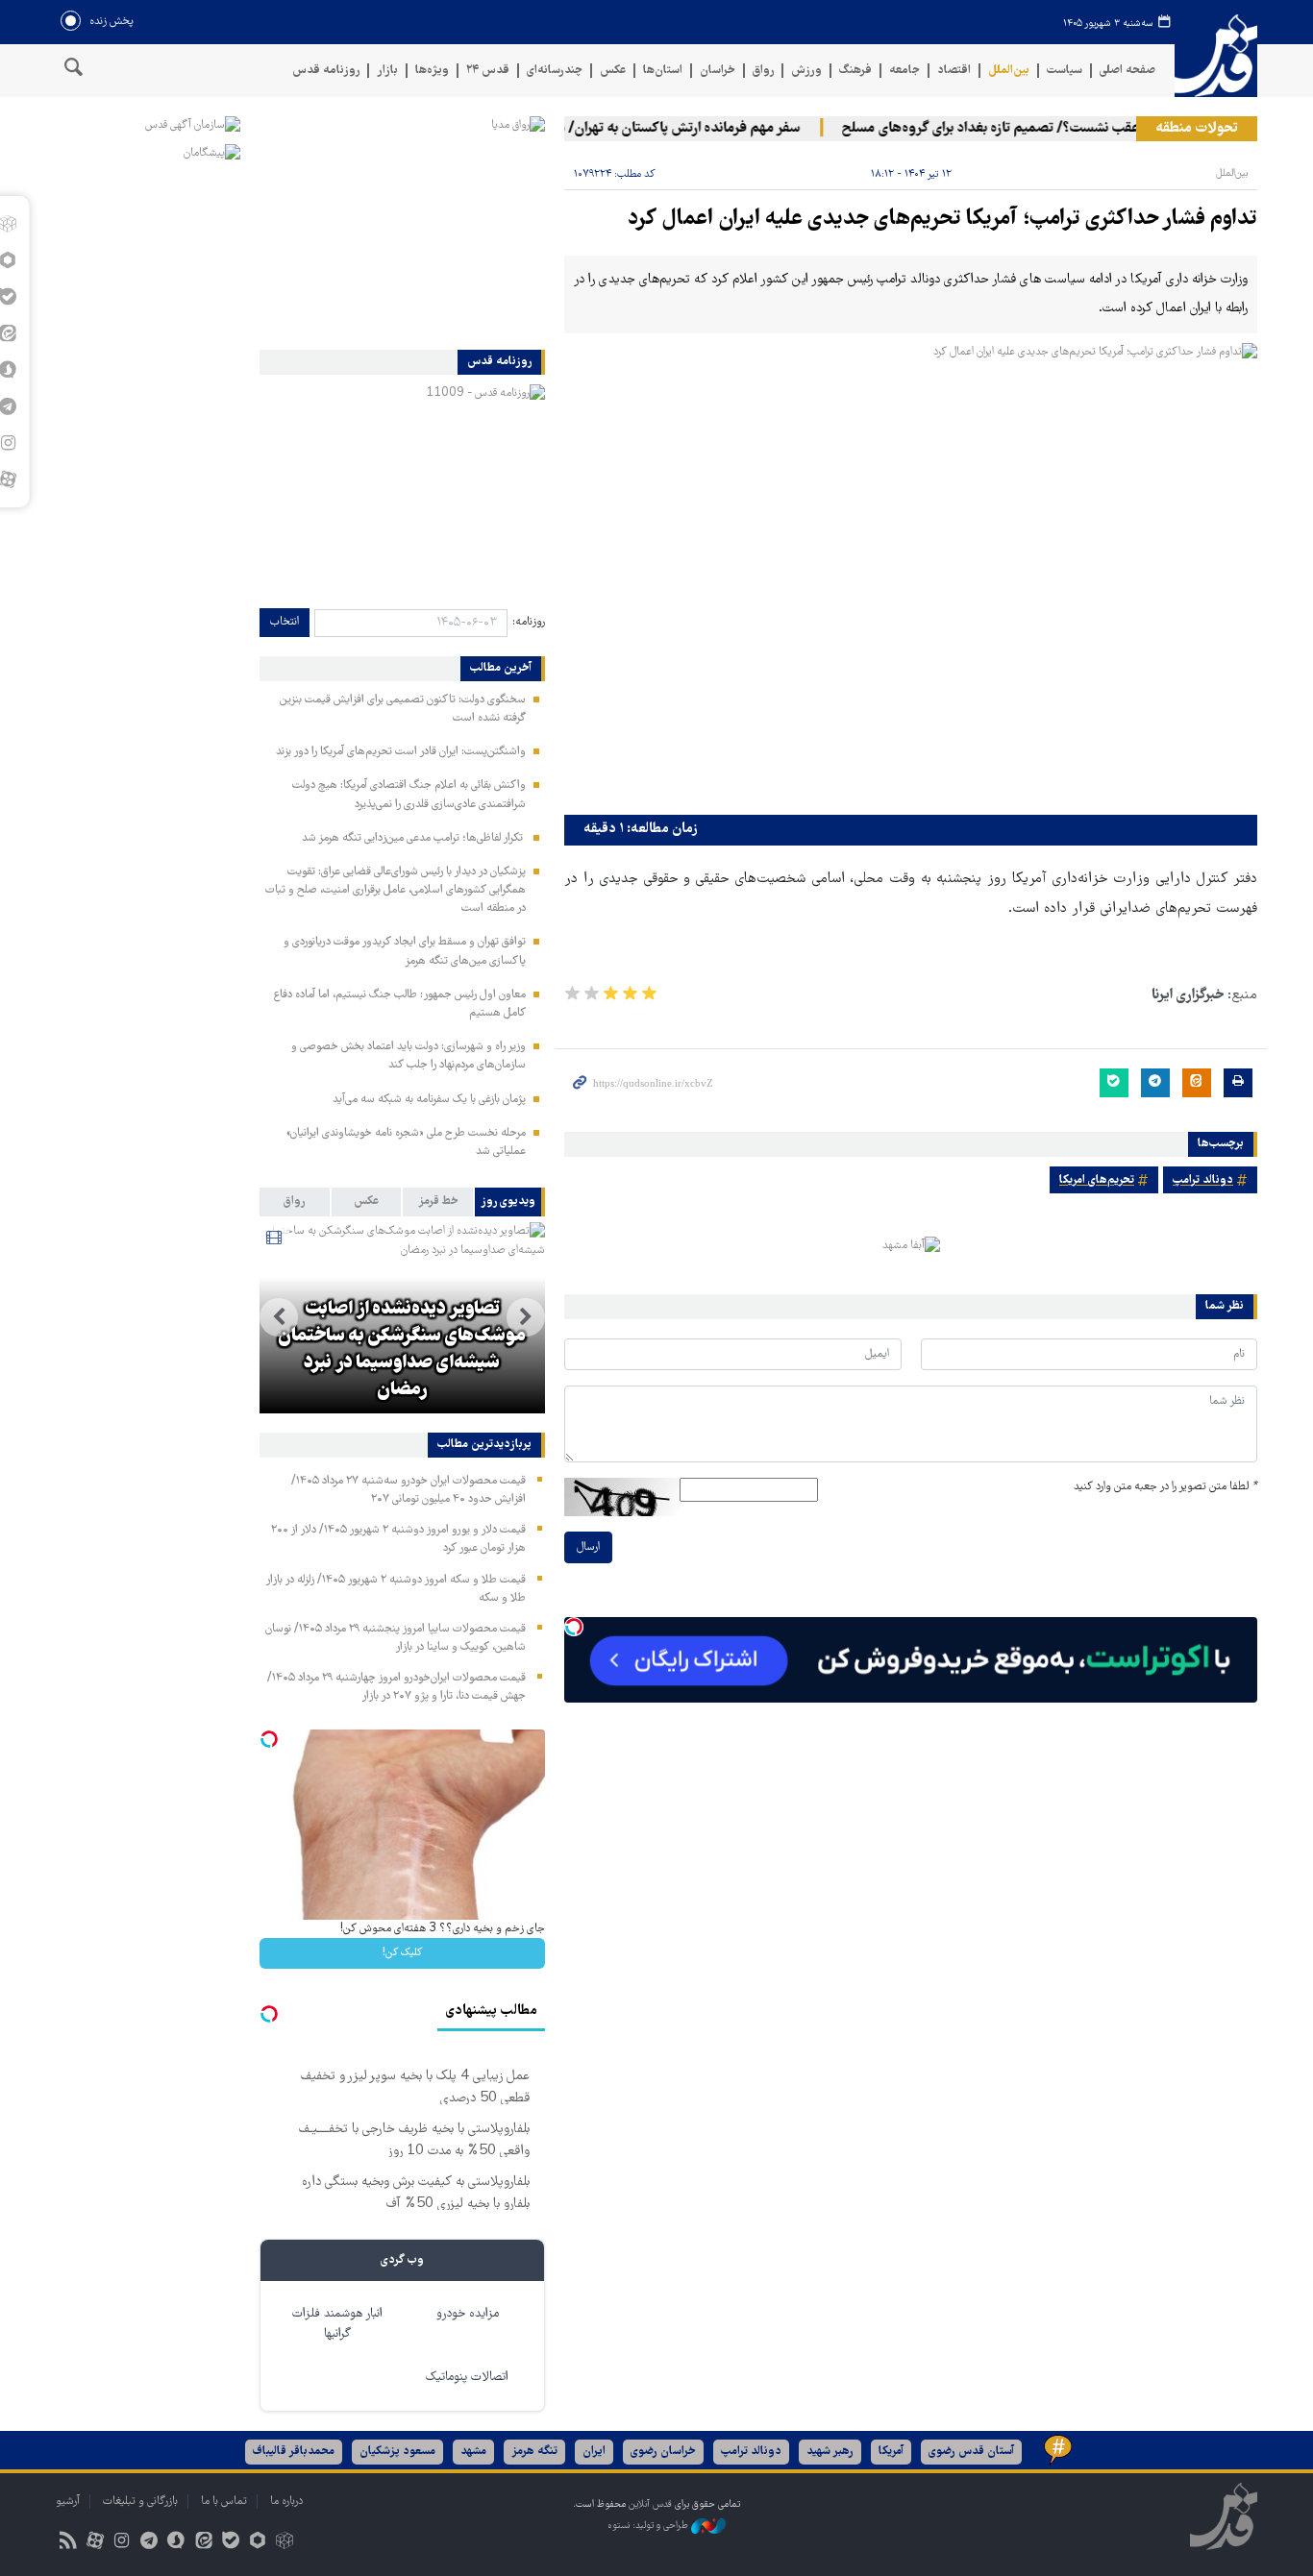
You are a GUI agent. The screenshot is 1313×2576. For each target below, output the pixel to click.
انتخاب (285, 622)
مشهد (473, 2452)
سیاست (1065, 71)
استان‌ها (663, 71)
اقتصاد (954, 71)
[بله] (230, 2543)
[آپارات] (95, 2543)
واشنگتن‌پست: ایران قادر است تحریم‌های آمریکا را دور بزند (401, 752)
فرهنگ (855, 71)
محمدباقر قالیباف (294, 2452)
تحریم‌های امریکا (1097, 1180)
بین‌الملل (1009, 71)
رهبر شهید (830, 2452)
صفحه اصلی (1127, 71)
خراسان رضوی (663, 2452)
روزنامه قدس (326, 71)
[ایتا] (203, 2543)
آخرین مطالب (501, 669)
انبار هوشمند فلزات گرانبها (337, 2324)
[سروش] (176, 2543)
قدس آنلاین (1216, 56)
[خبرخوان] (68, 2543)
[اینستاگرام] (122, 2543)
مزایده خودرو (468, 2314)
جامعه (904, 71)
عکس (613, 71)
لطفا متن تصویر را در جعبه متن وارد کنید (1165, 1487)
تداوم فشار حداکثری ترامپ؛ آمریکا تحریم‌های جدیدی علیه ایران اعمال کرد (942, 220)
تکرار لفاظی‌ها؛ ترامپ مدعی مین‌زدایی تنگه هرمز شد (414, 838)
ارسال (588, 1547)
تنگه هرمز (534, 2452)
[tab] (510, 1202)
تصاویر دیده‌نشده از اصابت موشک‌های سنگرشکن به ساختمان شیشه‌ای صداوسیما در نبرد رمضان (402, 1350)
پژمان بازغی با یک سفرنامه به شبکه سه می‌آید (429, 1100)
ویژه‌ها (432, 71)
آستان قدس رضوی (971, 2452)
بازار (387, 71)
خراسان (718, 71)
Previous (526, 1317)
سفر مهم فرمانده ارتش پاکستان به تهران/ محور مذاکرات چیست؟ (643, 129)
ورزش (806, 71)
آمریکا (891, 2452)
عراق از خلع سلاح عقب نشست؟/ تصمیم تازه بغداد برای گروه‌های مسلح (1063, 129)
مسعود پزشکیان (397, 2452)
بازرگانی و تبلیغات (140, 2502)
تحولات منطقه (1197, 129)
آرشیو (68, 2502)
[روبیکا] (285, 2543)
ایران (594, 2452)
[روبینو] (257, 2543)
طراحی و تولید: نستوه (649, 2526)
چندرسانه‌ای (555, 71)
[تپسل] (574, 1627)
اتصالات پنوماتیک (467, 2378)
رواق (763, 71)
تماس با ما (224, 2502)
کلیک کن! (402, 1953)
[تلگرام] (149, 2543)
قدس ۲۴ (488, 71)
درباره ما (286, 2502)
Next (279, 1317)
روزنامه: (529, 622)
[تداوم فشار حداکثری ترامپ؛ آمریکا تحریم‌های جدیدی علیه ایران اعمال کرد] (911, 574)
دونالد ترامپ (1203, 1180)
